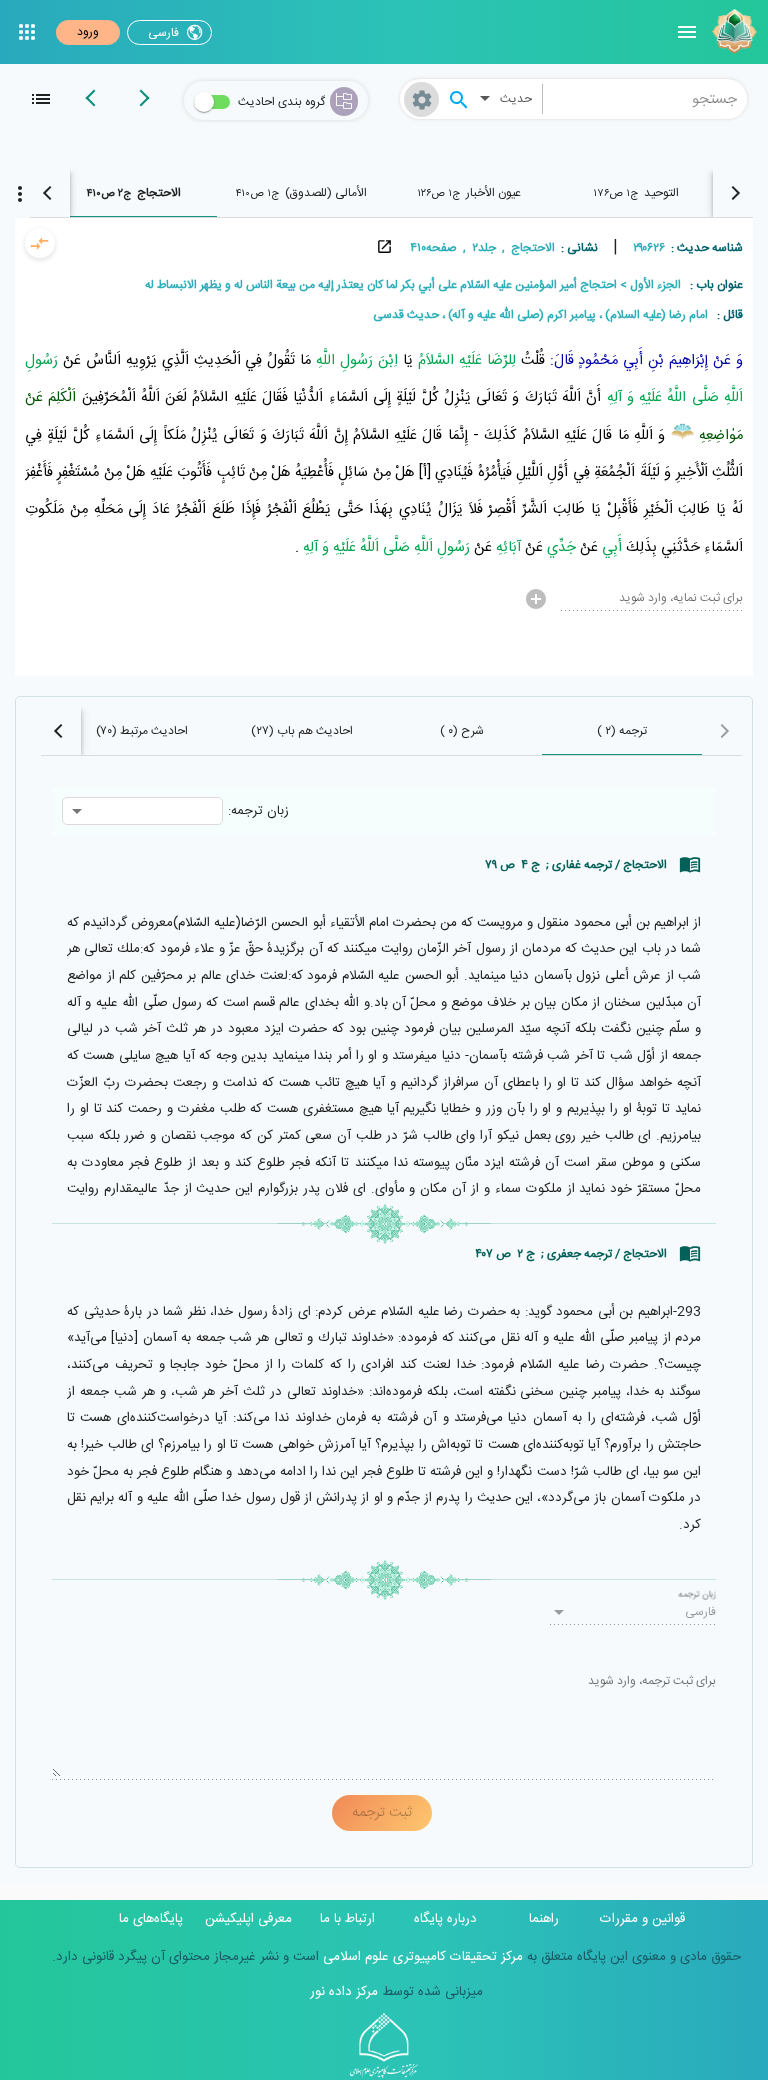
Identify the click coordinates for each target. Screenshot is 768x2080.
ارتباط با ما (347, 1919)
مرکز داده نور (344, 1992)
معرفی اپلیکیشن (248, 1919)
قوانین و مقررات (642, 1919)
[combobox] (645, 99)
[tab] (635, 193)
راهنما (544, 1919)
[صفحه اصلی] (732, 32)
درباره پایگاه (445, 1919)
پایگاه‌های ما (151, 1919)
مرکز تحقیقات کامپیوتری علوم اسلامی (421, 1957)
